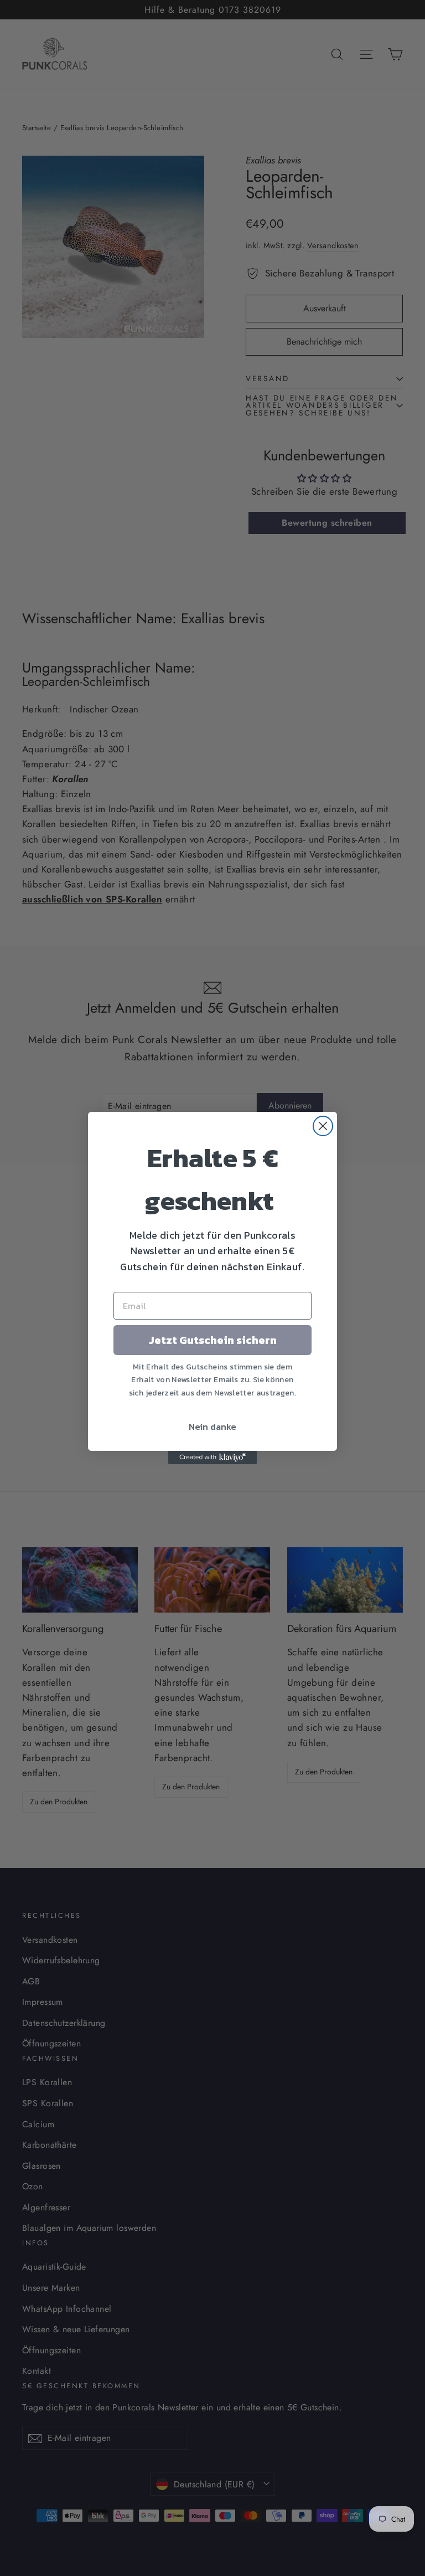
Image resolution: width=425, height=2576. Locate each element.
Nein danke (212, 1426)
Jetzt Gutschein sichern (213, 1340)
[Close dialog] (323, 1126)
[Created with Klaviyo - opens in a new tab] (212, 1458)
